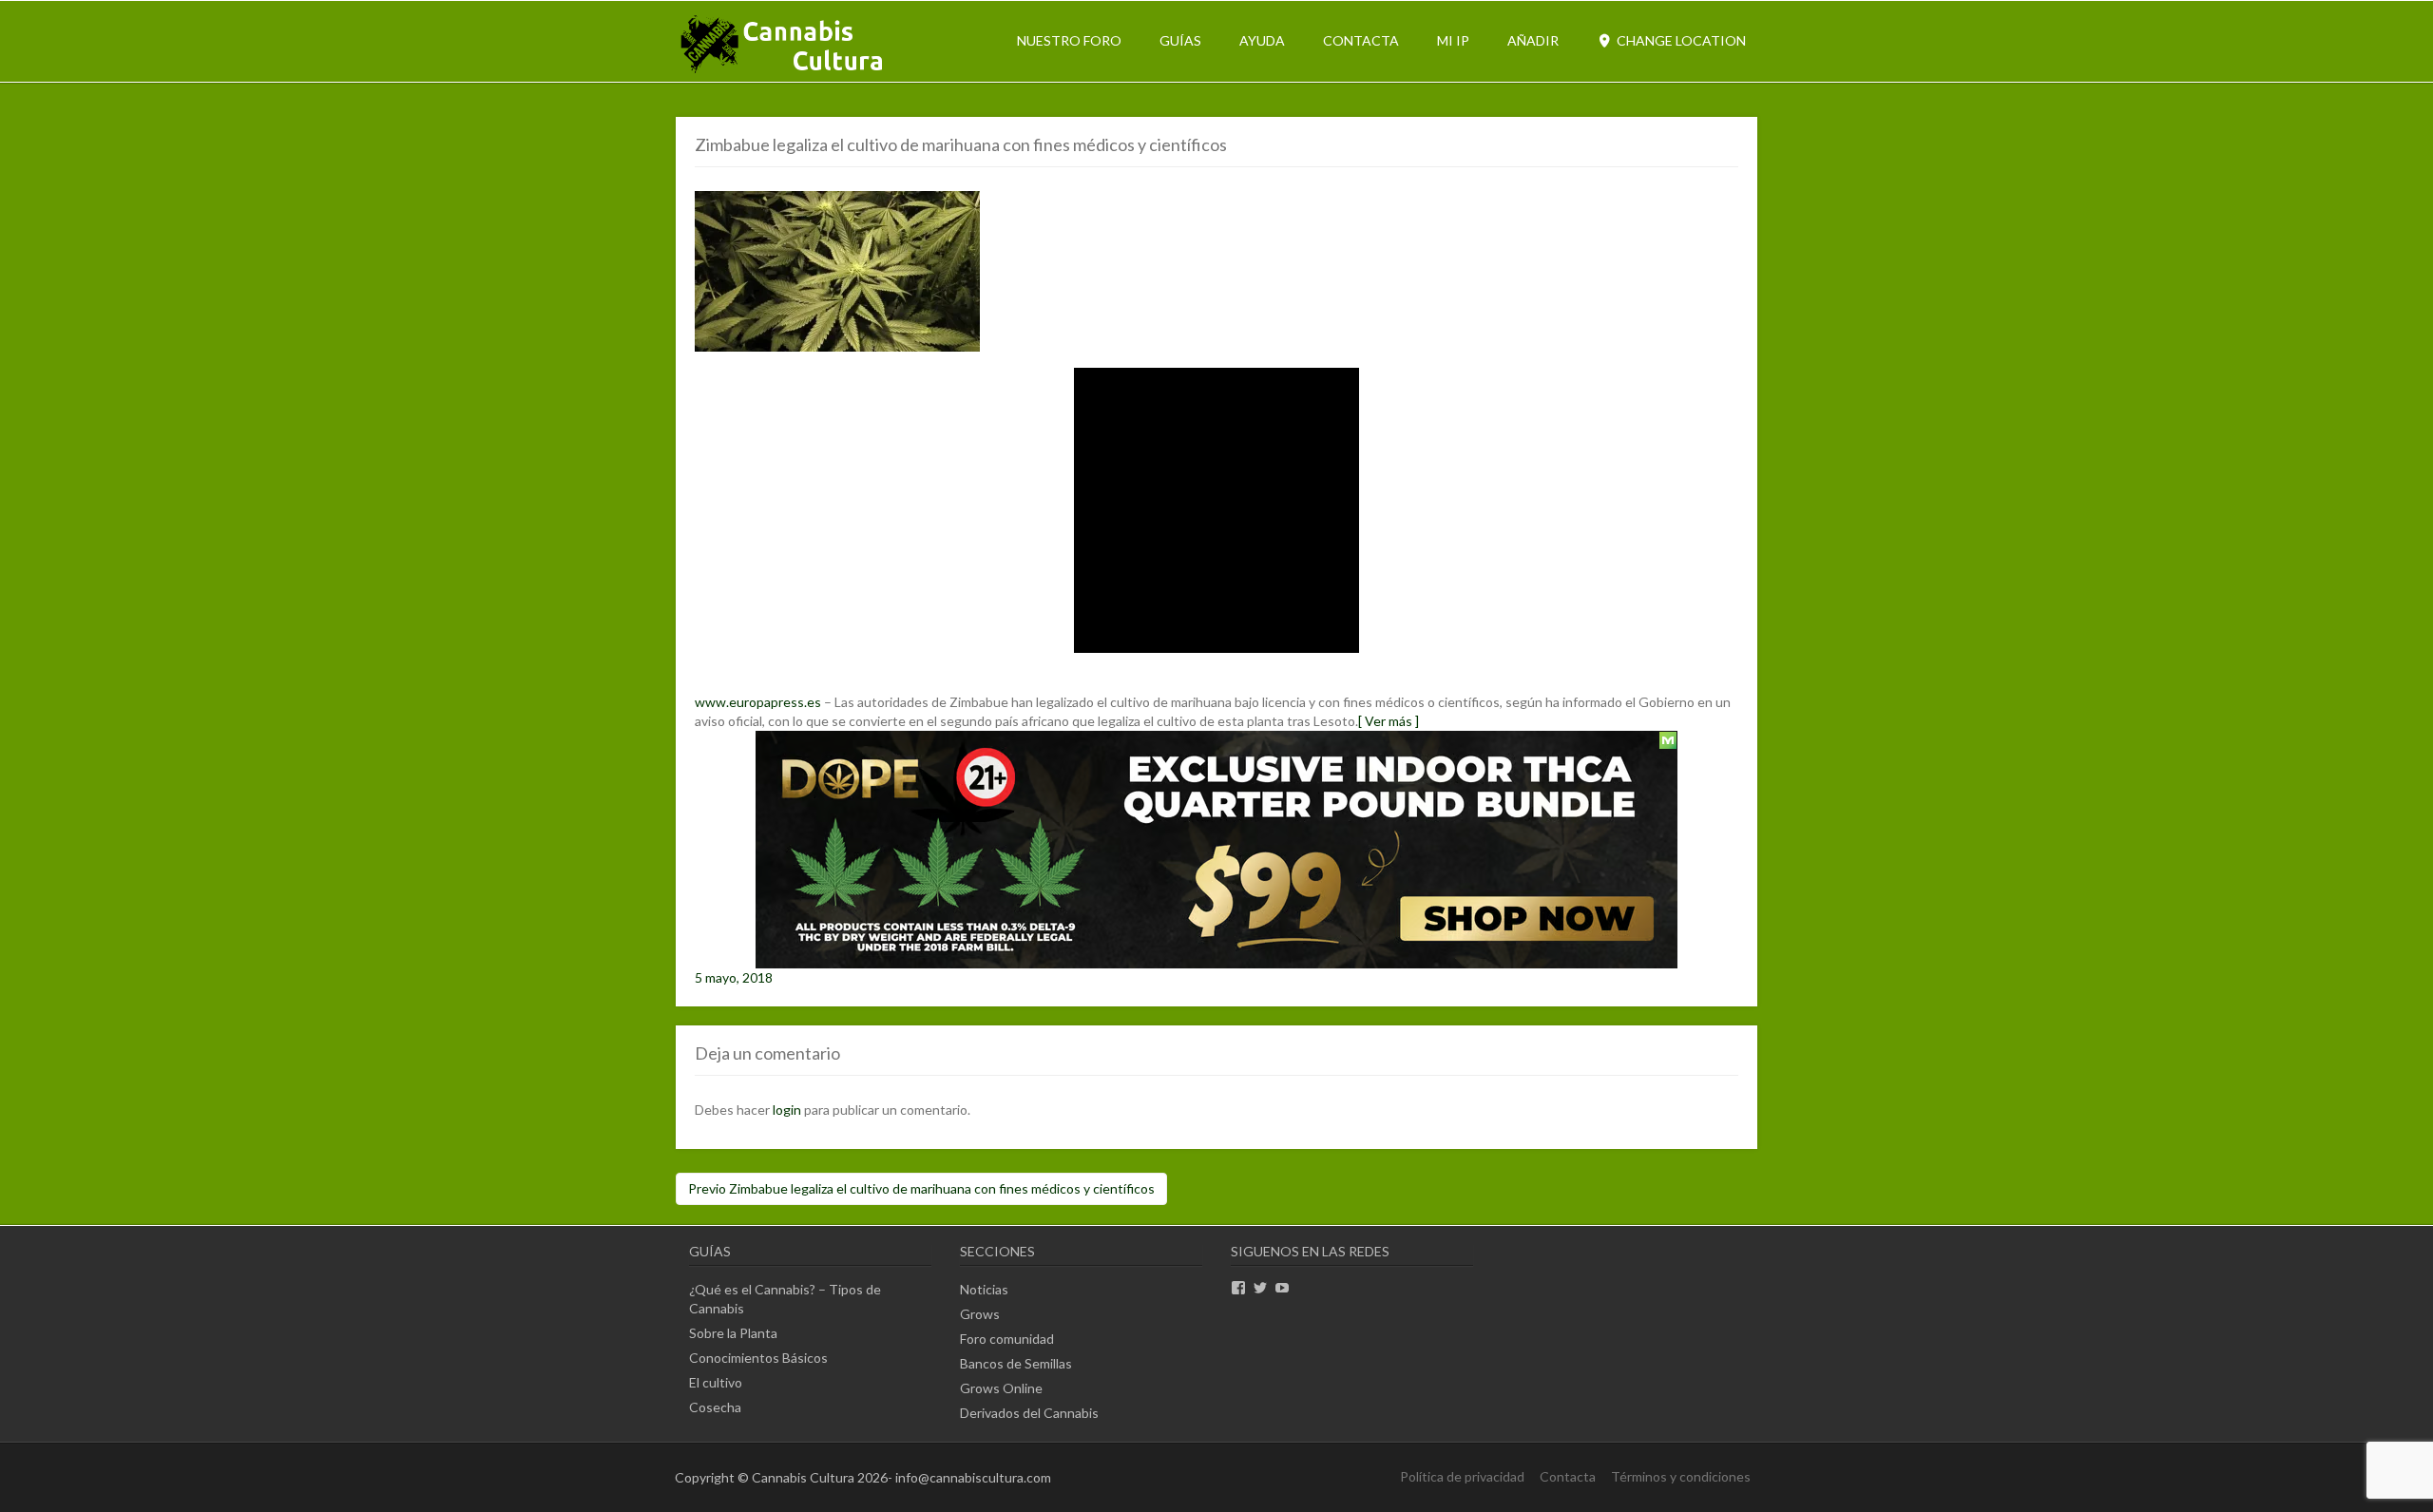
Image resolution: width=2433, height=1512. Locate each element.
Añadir (1533, 40)
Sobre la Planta (733, 1333)
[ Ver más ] (1389, 721)
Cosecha (715, 1407)
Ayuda (1262, 40)
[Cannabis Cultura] (783, 72)
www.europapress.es (758, 702)
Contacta (1361, 40)
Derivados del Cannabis (1029, 1413)
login (787, 1110)
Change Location (1680, 40)
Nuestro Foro (1069, 40)
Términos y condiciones (1681, 1476)
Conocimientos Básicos (758, 1358)
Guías (1180, 40)
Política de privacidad (1462, 1476)
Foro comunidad (1007, 1339)
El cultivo (716, 1382)
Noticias (984, 1289)
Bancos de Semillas (1016, 1363)
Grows (980, 1314)
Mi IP (1453, 40)
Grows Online (1001, 1388)
